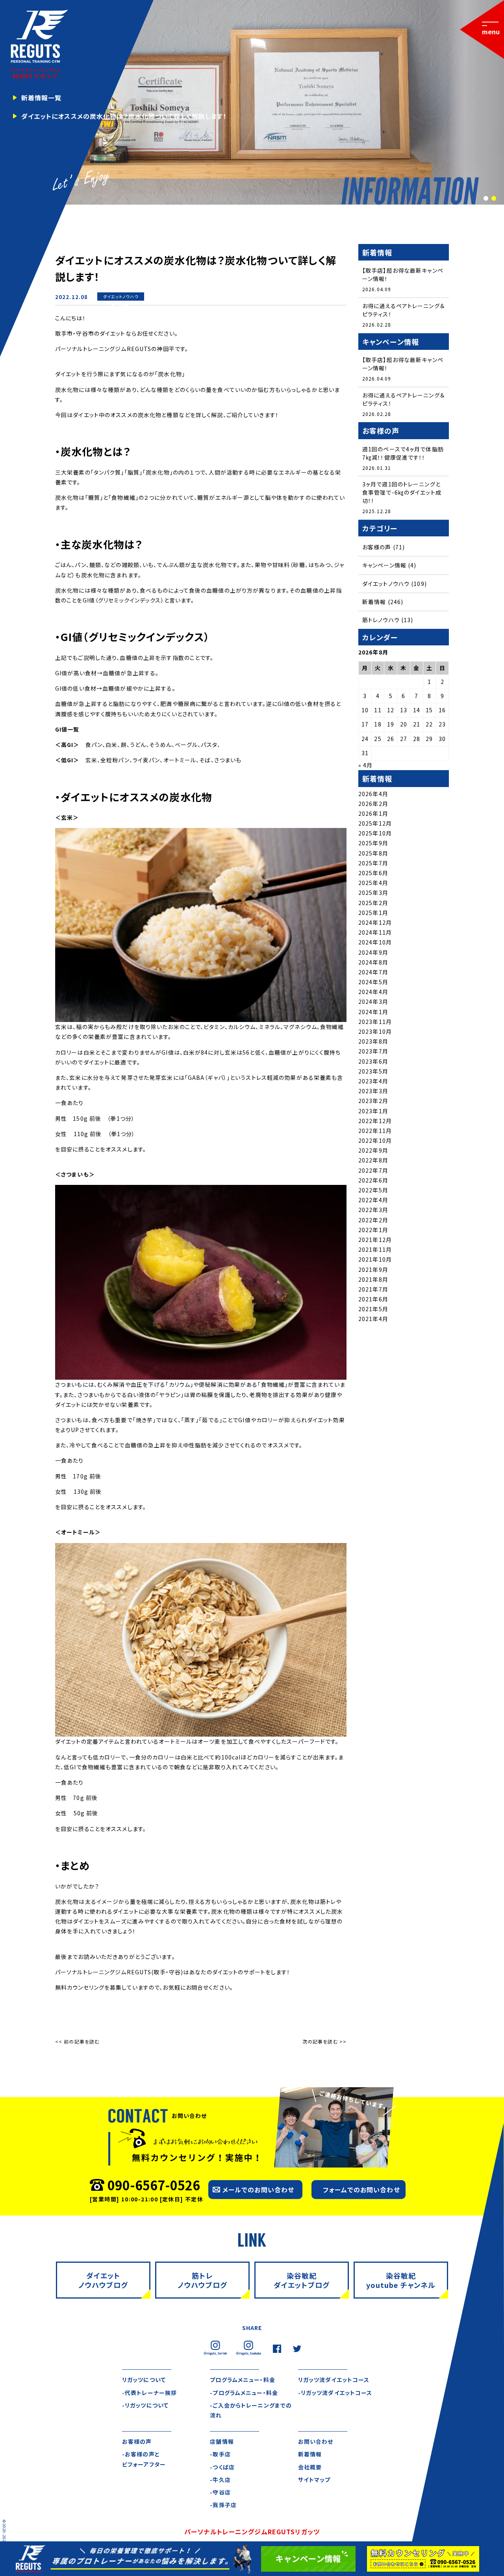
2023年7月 (373, 1051)
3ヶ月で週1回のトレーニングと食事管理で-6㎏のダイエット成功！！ (402, 492)
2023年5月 (373, 1071)
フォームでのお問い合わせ (361, 2190)
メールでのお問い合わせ (258, 2190)
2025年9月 (373, 843)
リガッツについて (144, 2380)
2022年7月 (373, 1170)
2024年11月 (375, 932)
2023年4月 (373, 1081)
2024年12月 (375, 922)
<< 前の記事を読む (77, 2041)
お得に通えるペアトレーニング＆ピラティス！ (403, 310)
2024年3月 (373, 1002)
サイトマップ (314, 2480)
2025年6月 (373, 873)
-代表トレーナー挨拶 (149, 2393)
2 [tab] (493, 199)
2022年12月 (375, 1121)
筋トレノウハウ (381, 620)
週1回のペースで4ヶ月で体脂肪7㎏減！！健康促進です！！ (403, 453)
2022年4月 (373, 1200)
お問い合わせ (316, 2441)
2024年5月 (373, 982)
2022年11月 (375, 1131)
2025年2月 (373, 903)
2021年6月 (373, 1299)
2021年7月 (373, 1289)
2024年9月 (373, 952)
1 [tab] (485, 199)
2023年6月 (373, 1061)
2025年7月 (373, 863)
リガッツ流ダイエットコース (334, 2380)
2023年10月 (375, 1031)
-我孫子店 (223, 2505)
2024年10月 (375, 942)
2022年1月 (373, 1230)
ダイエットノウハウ (121, 297)
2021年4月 (373, 1319)
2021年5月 (373, 1309)
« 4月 (365, 765)
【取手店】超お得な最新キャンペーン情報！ (403, 274)
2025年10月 (375, 833)
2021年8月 (373, 1279)
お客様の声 (377, 547)
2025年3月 (373, 893)
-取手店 (220, 2454)
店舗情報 (222, 2441)
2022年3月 (373, 1210)
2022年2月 (373, 1220)
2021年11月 (375, 1249)
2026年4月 (373, 794)
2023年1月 (373, 1111)
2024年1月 (373, 1012)
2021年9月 (373, 1270)
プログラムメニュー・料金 (242, 2380)
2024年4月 (373, 992)
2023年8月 (373, 1041)
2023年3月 (373, 1091)
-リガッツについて (145, 2405)
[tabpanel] (252, 102)
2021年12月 (375, 1240)
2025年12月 (375, 823)
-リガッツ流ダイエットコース (335, 2393)
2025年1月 (373, 913)
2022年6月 (373, 1180)
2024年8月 (373, 962)
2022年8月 (373, 1160)
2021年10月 (375, 1259)
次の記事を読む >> (324, 2041)
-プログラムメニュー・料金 (244, 2393)
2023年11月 (375, 1022)
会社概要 (310, 2467)
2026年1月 (373, 813)
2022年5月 (373, 1190)
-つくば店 (222, 2467)
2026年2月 (373, 804)
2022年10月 (375, 1140)
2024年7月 (373, 972)
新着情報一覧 (42, 98)
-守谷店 (220, 2492)
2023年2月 (373, 1101)
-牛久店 (220, 2480)
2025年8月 (373, 853)
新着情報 (120, 305)
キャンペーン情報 (384, 565)
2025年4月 (373, 883)
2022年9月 (373, 1150)
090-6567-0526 (154, 2185)
